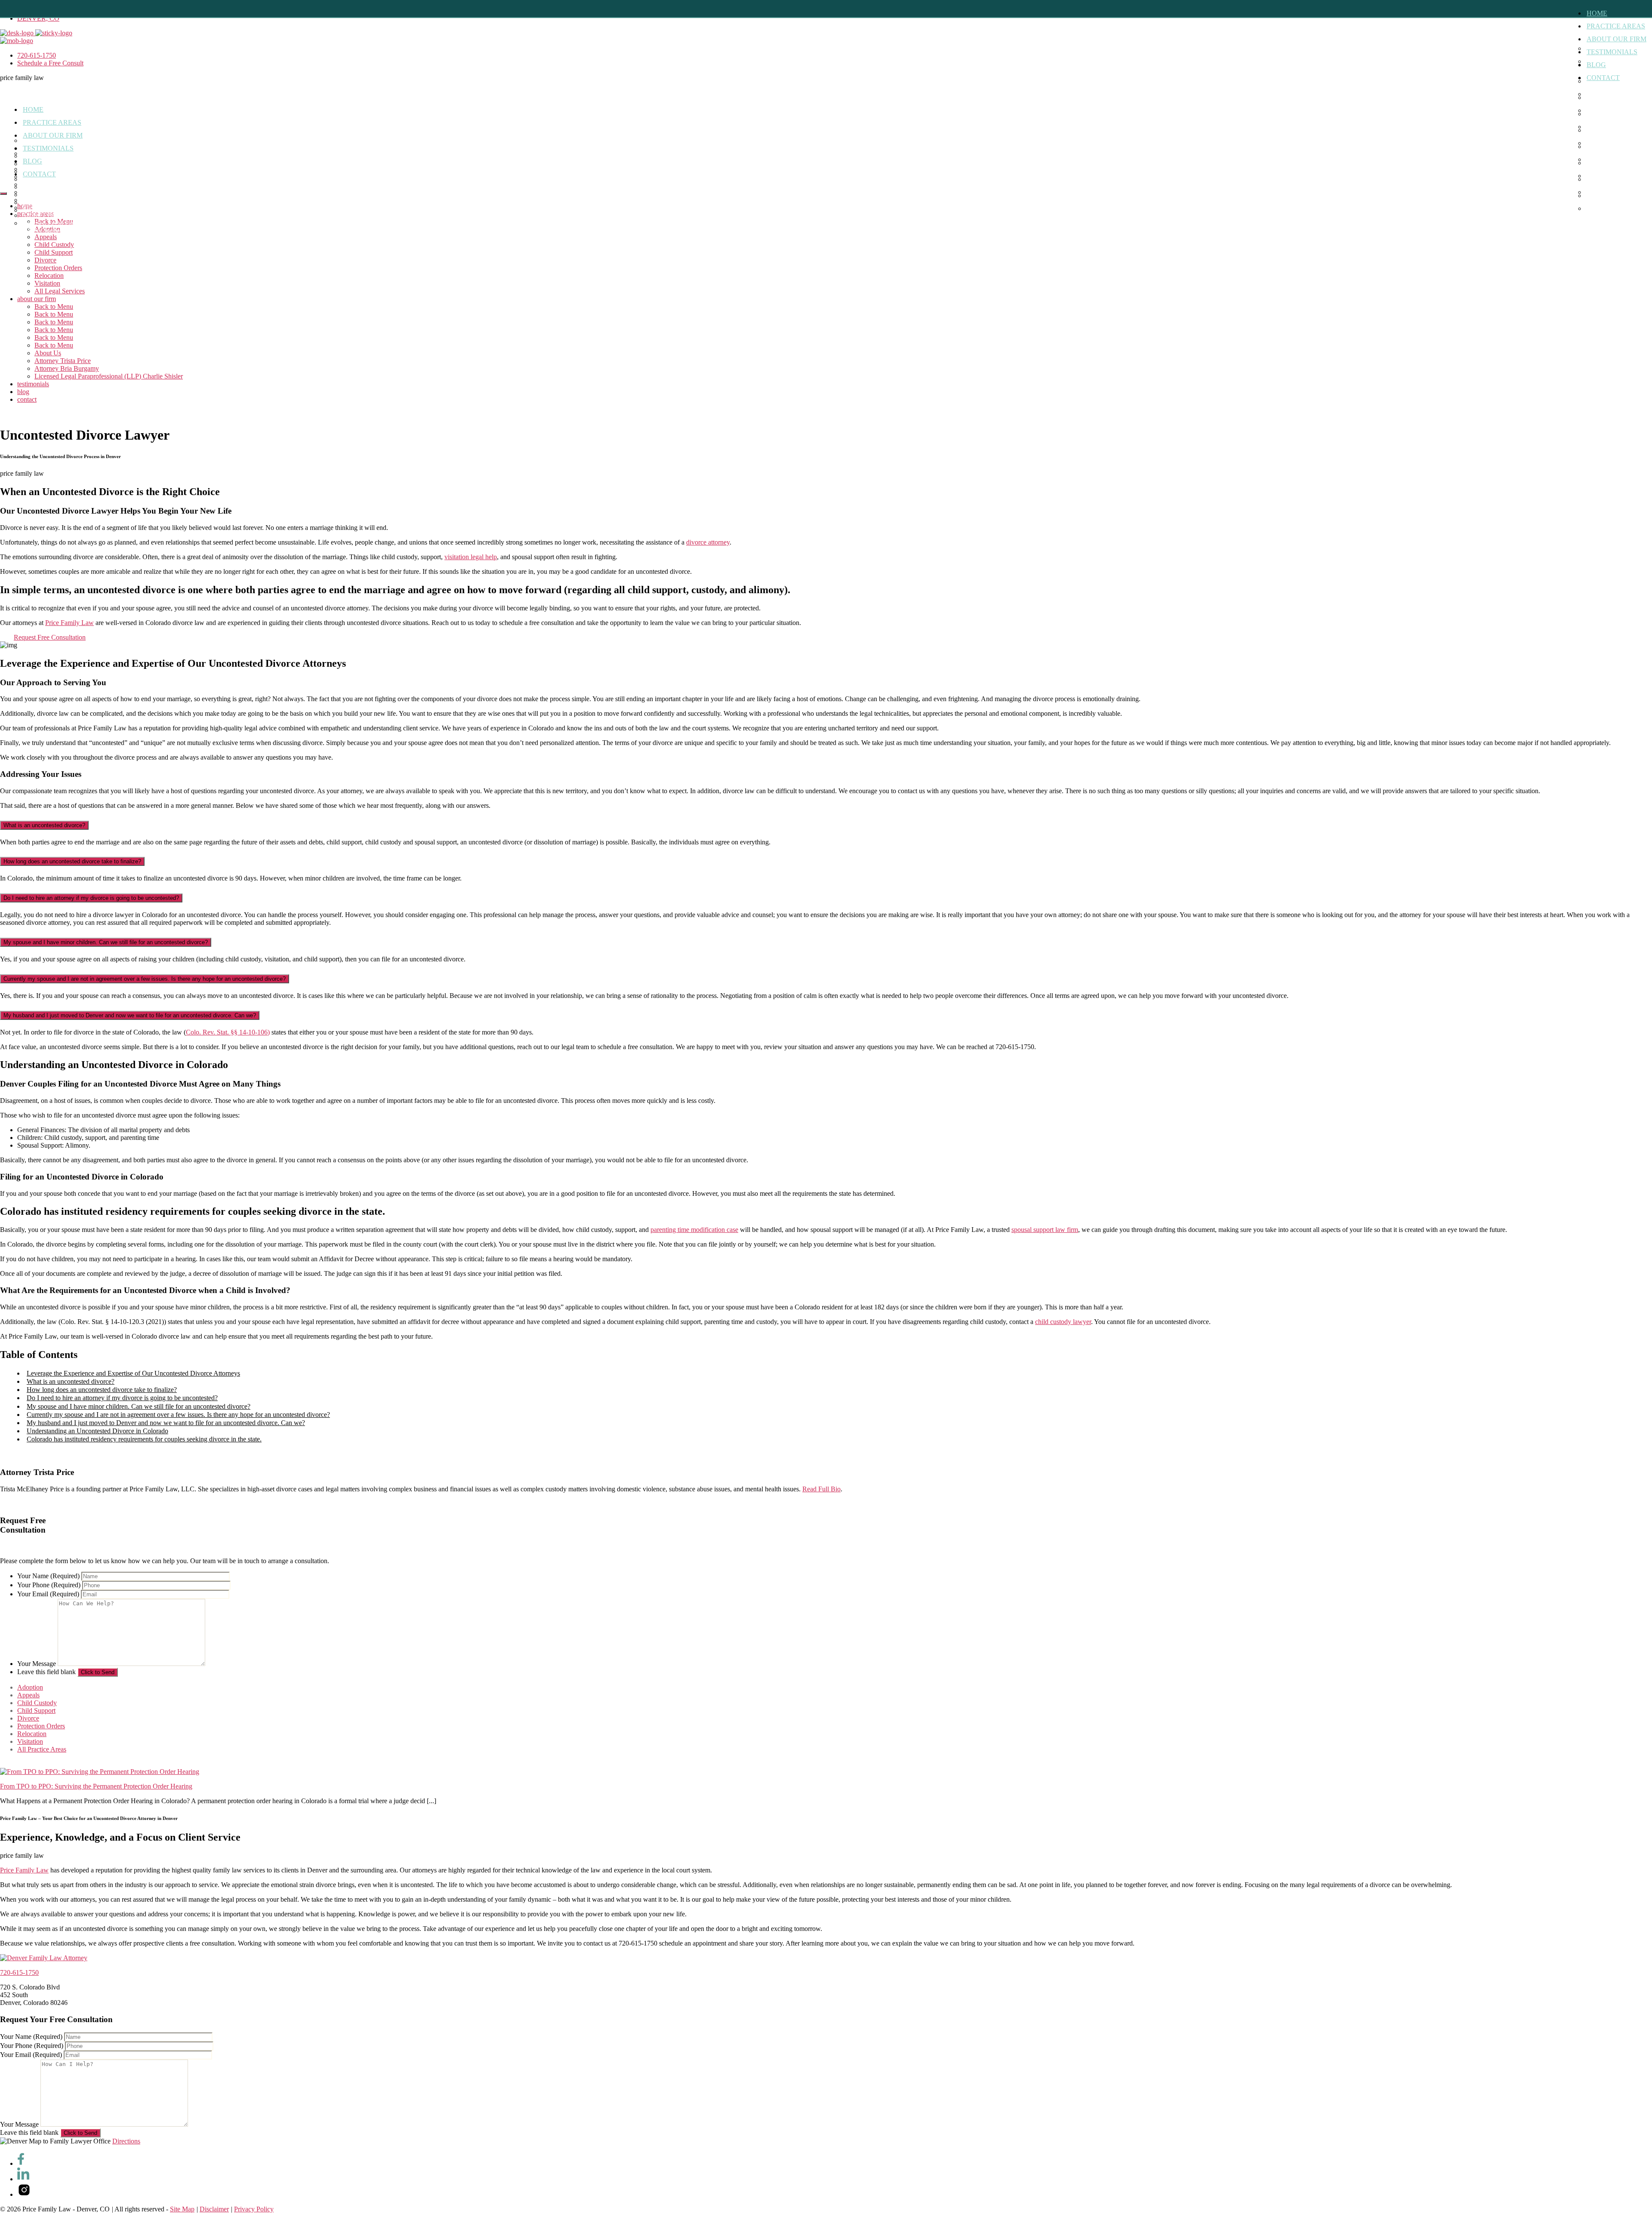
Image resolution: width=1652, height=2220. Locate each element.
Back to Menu (54, 306)
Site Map (182, 2209)
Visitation (47, 283)
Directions (126, 2141)
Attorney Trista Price (50, 208)
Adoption (30, 1687)
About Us (35, 200)
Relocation (49, 276)
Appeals (28, 1695)
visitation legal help (471, 557)
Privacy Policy (254, 2209)
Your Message (37, 1664)
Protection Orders (58, 268)
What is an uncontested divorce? (44, 825)
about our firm (1617, 39)
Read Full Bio (821, 1489)
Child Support (54, 252)
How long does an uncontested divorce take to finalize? (72, 861)
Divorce (45, 260)
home (1597, 13)
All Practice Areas (42, 1749)
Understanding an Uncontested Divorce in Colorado (97, 1431)
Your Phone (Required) (49, 1585)
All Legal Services (60, 291)
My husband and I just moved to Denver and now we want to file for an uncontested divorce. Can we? (130, 1015)
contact (1603, 78)
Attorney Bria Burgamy (54, 215)
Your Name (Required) (48, 1576)
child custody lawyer (1063, 1322)
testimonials (1612, 52)
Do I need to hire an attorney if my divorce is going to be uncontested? (91, 898)
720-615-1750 (19, 1972)
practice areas (1616, 26)
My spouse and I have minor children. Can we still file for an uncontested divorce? (106, 942)
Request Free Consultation (50, 637)
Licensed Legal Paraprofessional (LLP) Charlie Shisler (66, 227)
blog (1596, 65)
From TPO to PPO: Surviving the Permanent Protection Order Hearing (96, 1786)
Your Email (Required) (48, 1594)
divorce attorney (708, 542)
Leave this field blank (46, 1672)
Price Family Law (69, 623)
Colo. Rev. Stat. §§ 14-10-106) (228, 1032)
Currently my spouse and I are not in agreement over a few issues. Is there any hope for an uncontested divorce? (145, 979)
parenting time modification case (694, 1230)
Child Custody (54, 245)
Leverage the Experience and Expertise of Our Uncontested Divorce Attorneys (133, 1373)
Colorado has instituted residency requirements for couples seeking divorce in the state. (144, 1439)
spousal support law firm (1045, 1230)
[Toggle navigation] (3, 194)
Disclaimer (214, 2209)
